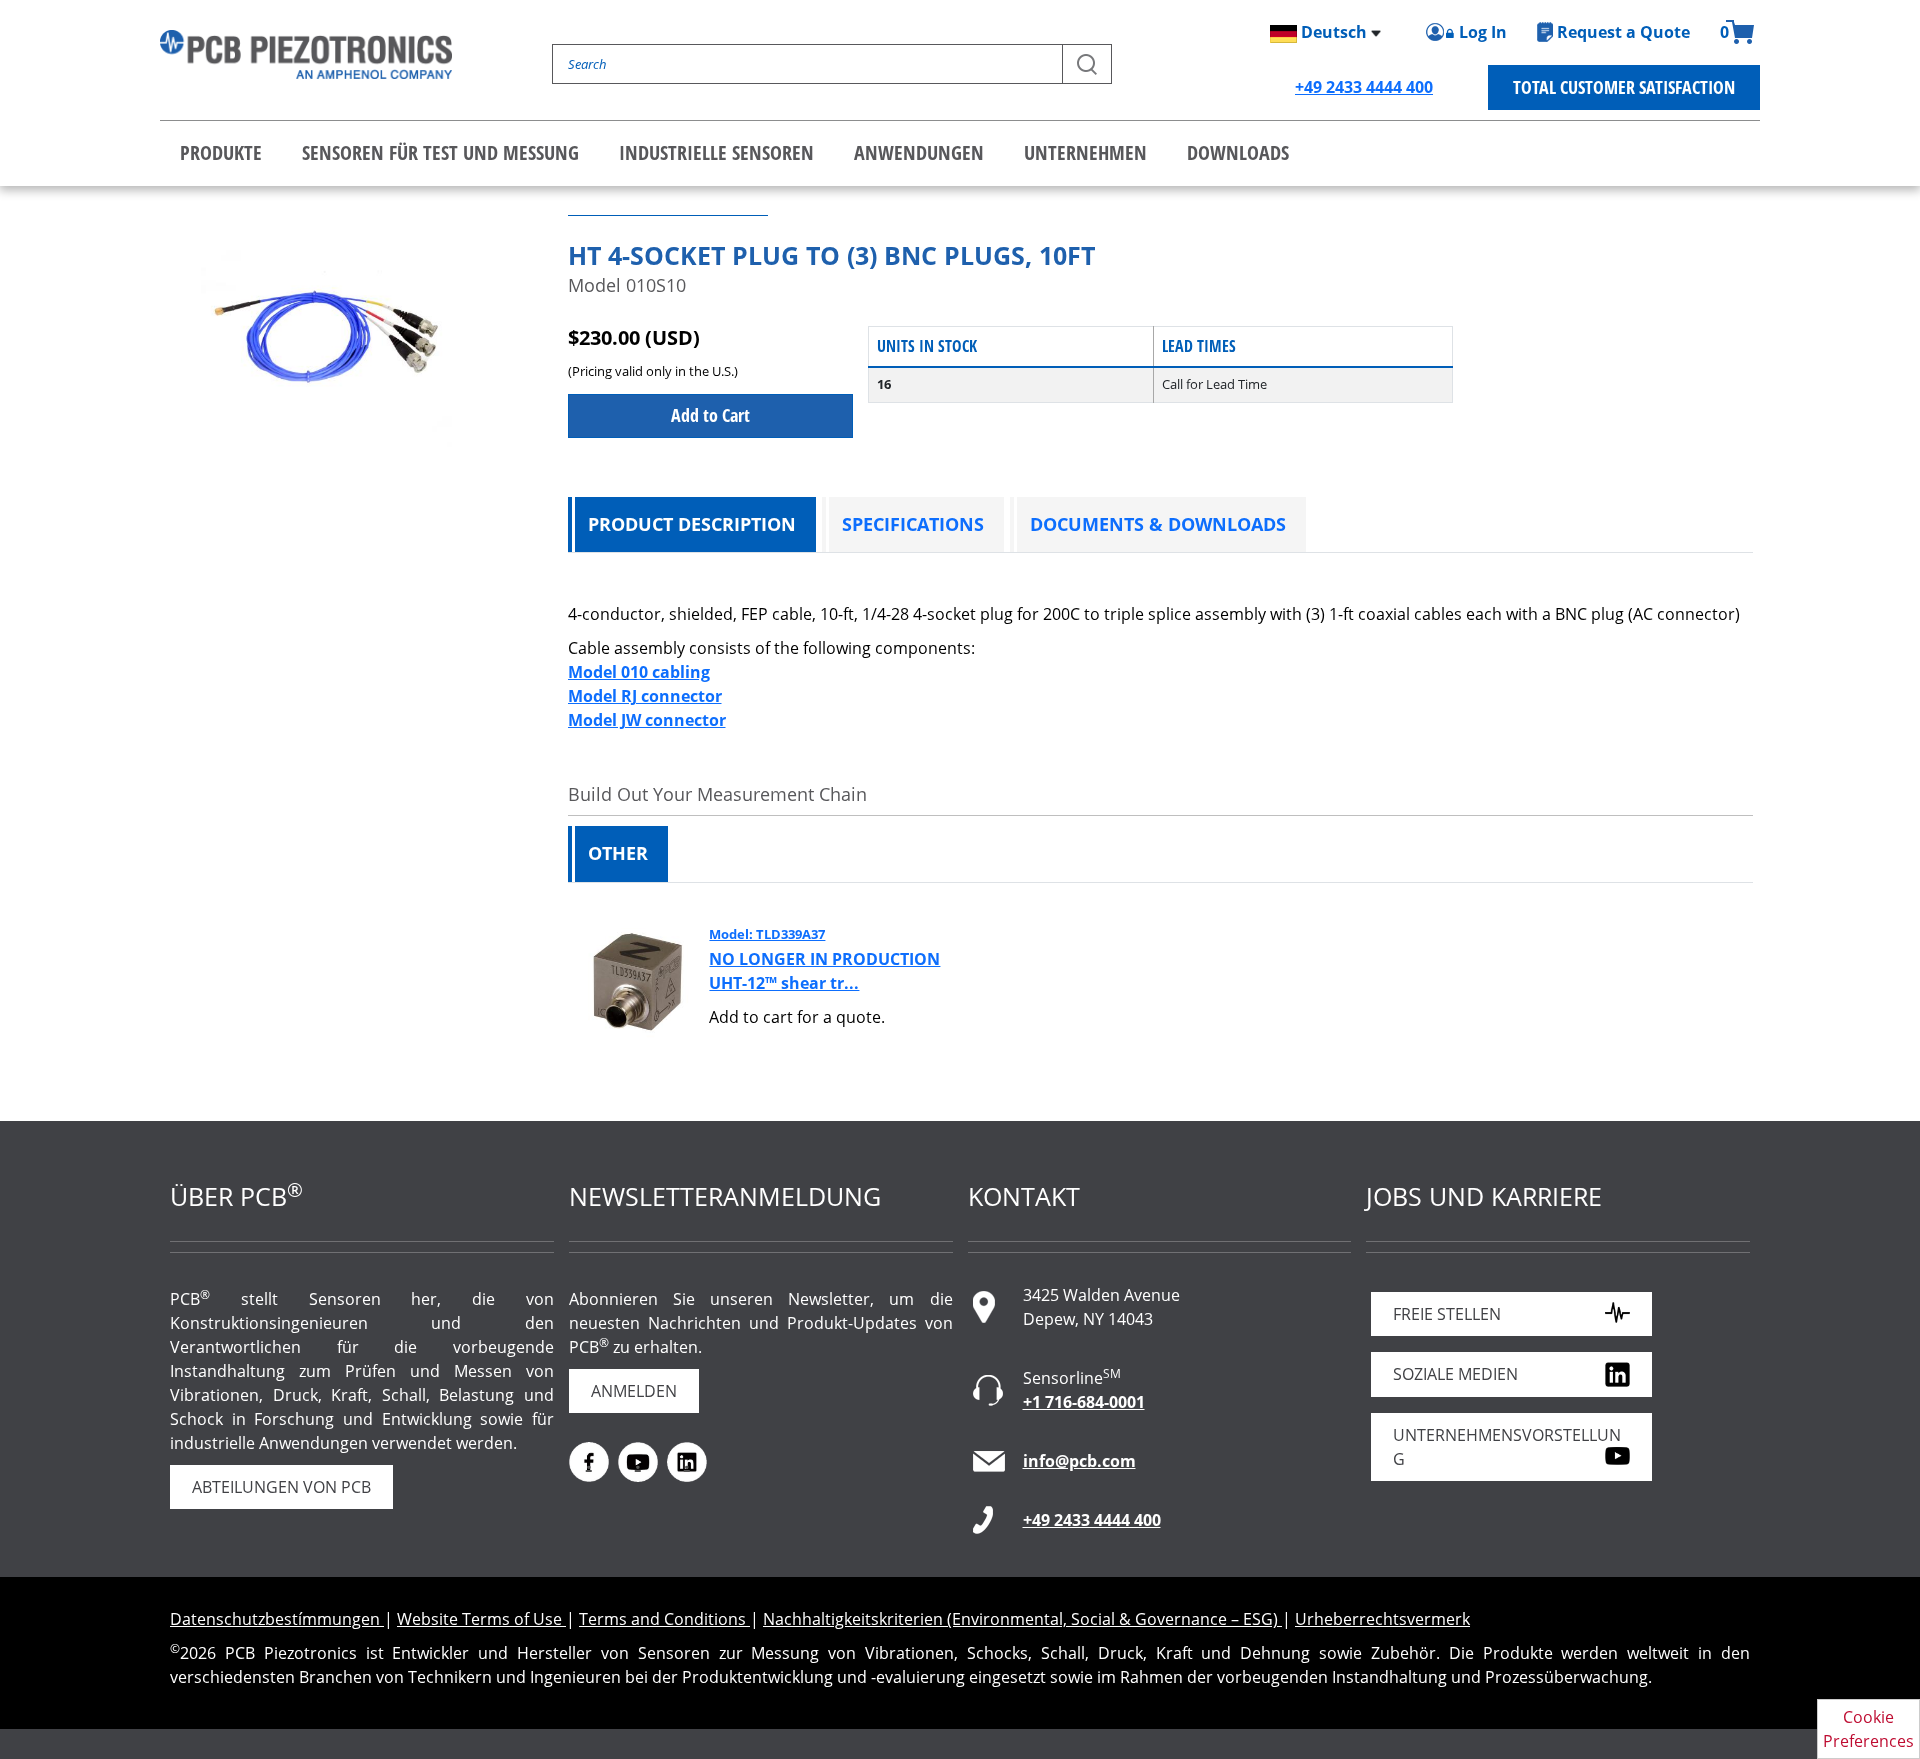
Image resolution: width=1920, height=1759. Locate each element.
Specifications (913, 524)
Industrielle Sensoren (716, 152)
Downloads (1238, 152)
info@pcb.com (1079, 1461)
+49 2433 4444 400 (1364, 87)
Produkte (221, 152)
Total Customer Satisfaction (1624, 87)
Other (618, 853)
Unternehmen (1085, 152)
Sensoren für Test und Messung (440, 152)
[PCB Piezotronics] (306, 54)
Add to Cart (710, 415)
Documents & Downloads (1158, 524)
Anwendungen (919, 152)
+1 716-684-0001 (1084, 1402)
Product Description (692, 524)
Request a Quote (1623, 32)
